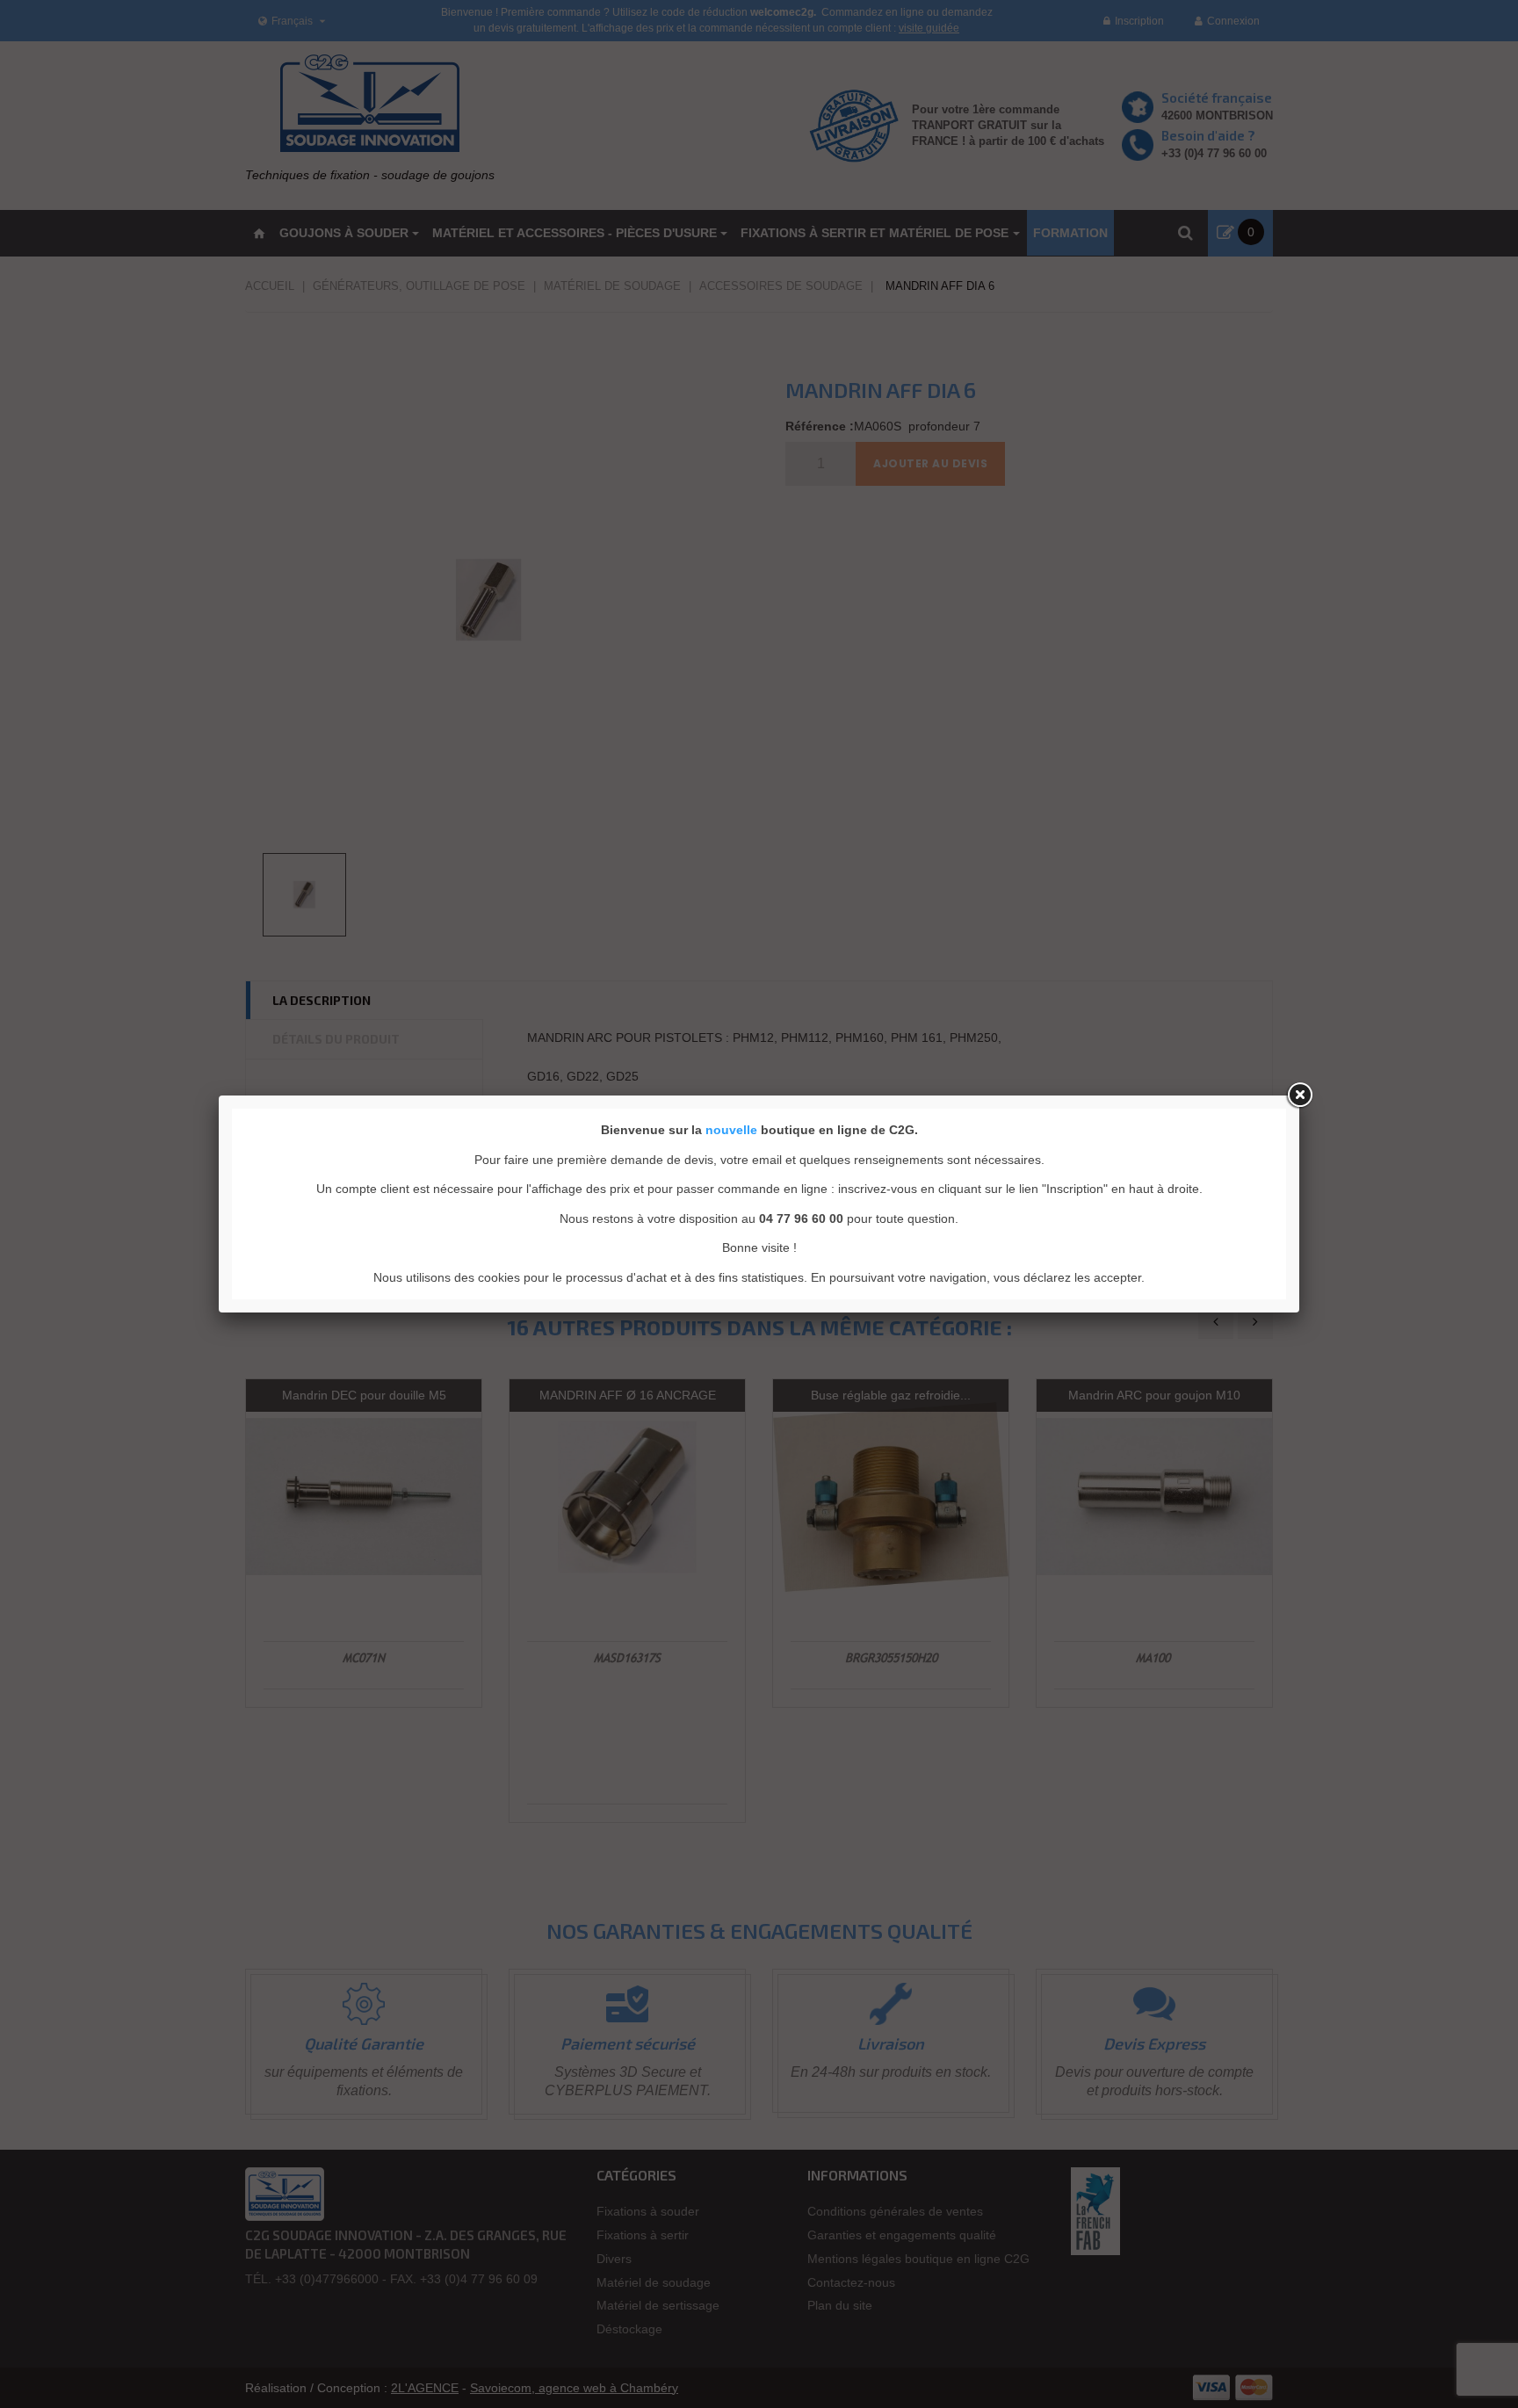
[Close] (1299, 1096)
